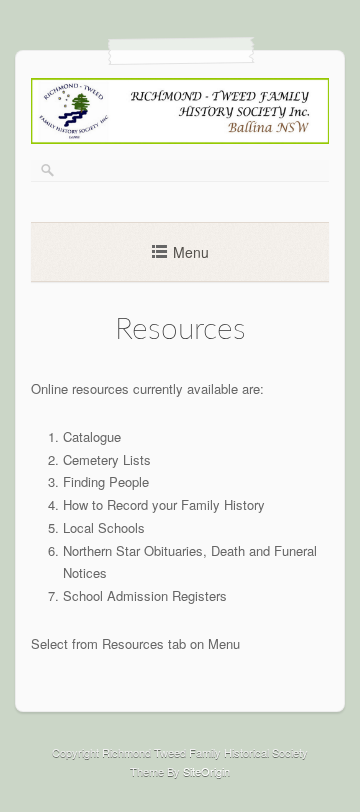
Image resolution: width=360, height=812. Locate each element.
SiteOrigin (206, 771)
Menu (191, 252)
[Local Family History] (180, 138)
